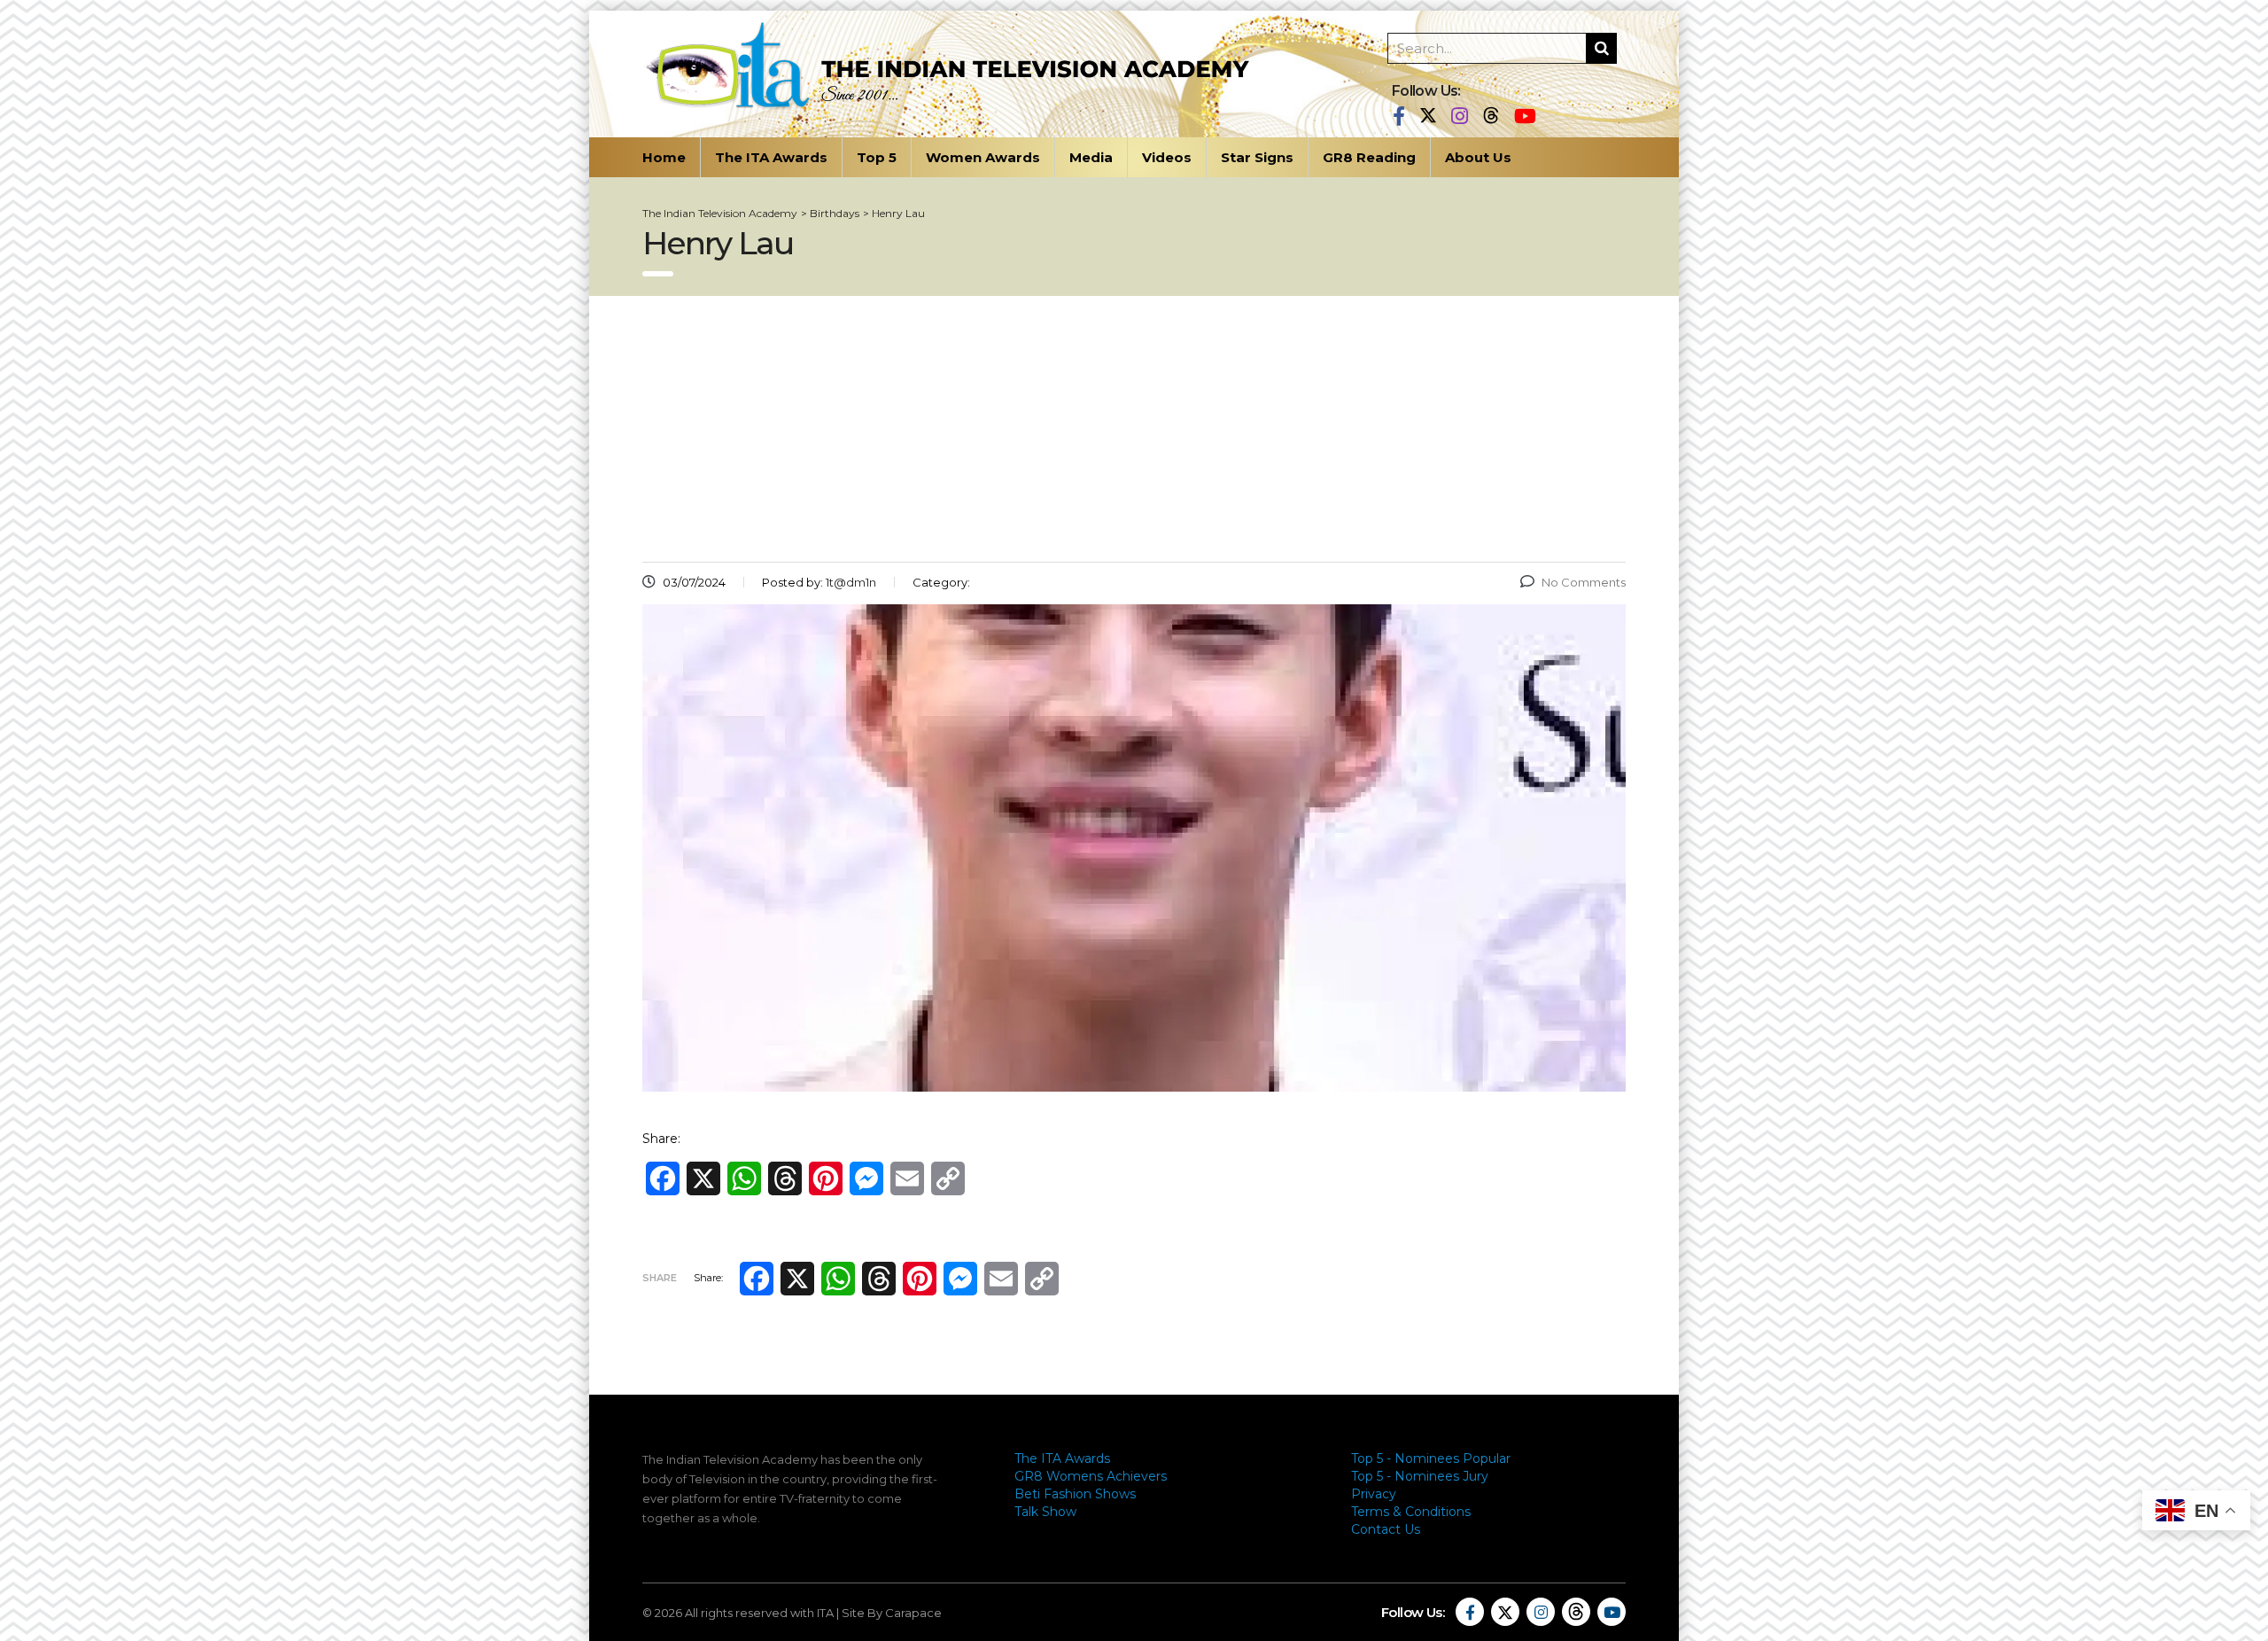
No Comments (1584, 582)
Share (660, 1278)
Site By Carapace (892, 1613)
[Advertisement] (1134, 429)
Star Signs (1257, 157)
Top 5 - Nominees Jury (1420, 1476)
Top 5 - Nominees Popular (1431, 1458)
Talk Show (1045, 1512)
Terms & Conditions (1411, 1512)
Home (664, 157)
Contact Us (1386, 1529)
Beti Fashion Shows (1075, 1494)
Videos (1167, 157)
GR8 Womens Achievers (1091, 1476)
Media (1091, 157)
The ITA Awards (771, 157)
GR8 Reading (1369, 157)
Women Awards (983, 157)
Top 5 (877, 157)
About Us (1478, 157)
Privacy (1374, 1494)
